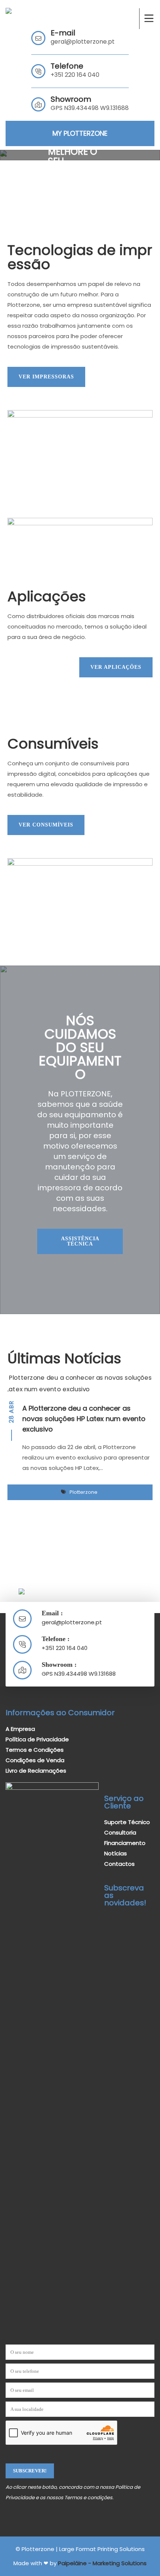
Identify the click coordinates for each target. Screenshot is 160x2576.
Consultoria (120, 1832)
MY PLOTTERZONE (80, 133)
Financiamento (125, 1843)
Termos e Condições (35, 1750)
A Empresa (20, 1729)
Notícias (116, 1853)
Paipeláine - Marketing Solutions (102, 2563)
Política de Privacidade (37, 1739)
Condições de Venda (35, 1760)
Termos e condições (88, 2498)
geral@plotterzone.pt (83, 42)
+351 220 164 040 (75, 75)
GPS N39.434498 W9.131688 (79, 1674)
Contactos (119, 1864)
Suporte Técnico (127, 1822)
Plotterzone (84, 1492)
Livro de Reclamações (36, 1771)
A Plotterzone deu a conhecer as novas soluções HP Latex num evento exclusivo (84, 1419)
